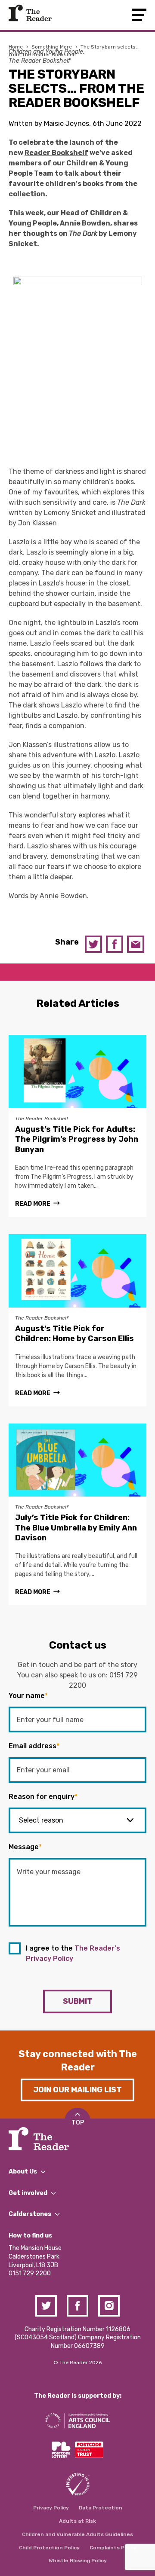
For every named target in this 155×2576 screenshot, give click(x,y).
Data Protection (101, 2508)
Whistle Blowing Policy (78, 2561)
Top (78, 2123)
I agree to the (73, 1953)
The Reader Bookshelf (39, 61)
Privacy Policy (51, 2508)
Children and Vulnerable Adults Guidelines (77, 2534)
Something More (52, 47)
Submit (78, 2001)
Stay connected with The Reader (78, 2061)
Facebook (115, 944)
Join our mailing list (77, 2090)
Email (136, 944)
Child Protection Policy (49, 2548)
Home (16, 47)
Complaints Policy (113, 2548)
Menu (139, 15)
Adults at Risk (77, 2521)
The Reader (30, 13)
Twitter (93, 944)
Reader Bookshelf (56, 153)
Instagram (109, 2306)
